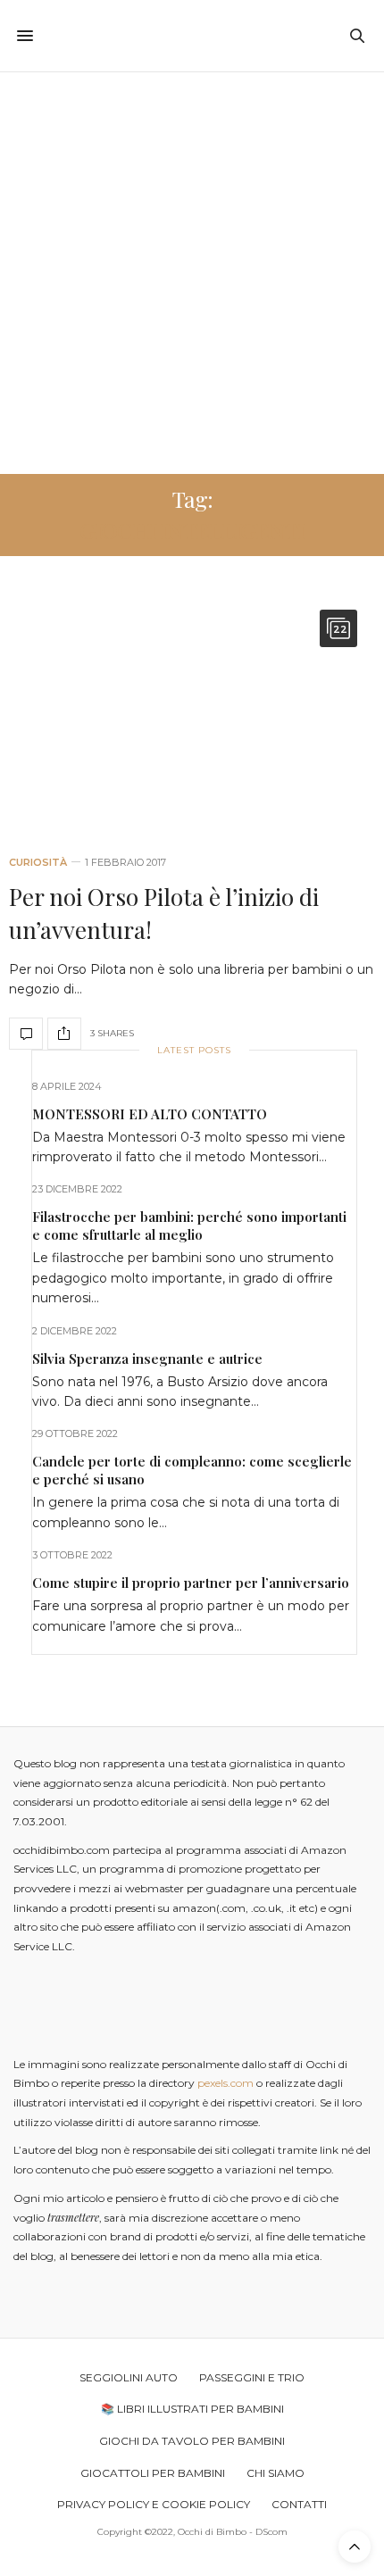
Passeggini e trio (252, 2377)
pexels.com (225, 2083)
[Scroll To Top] (355, 2547)
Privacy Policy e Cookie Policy (154, 2504)
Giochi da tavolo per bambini (192, 2441)
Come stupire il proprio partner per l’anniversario (191, 1583)
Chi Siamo (275, 2473)
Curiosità (38, 863)
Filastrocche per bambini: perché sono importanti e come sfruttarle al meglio (189, 1226)
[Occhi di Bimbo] (192, 36)
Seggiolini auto (129, 2377)
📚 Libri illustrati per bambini (192, 2409)
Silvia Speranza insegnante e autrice (147, 1359)
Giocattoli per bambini (153, 2473)
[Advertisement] (192, 273)
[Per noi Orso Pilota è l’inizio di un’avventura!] (192, 714)
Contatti (299, 2504)
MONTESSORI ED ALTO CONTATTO (150, 1114)
